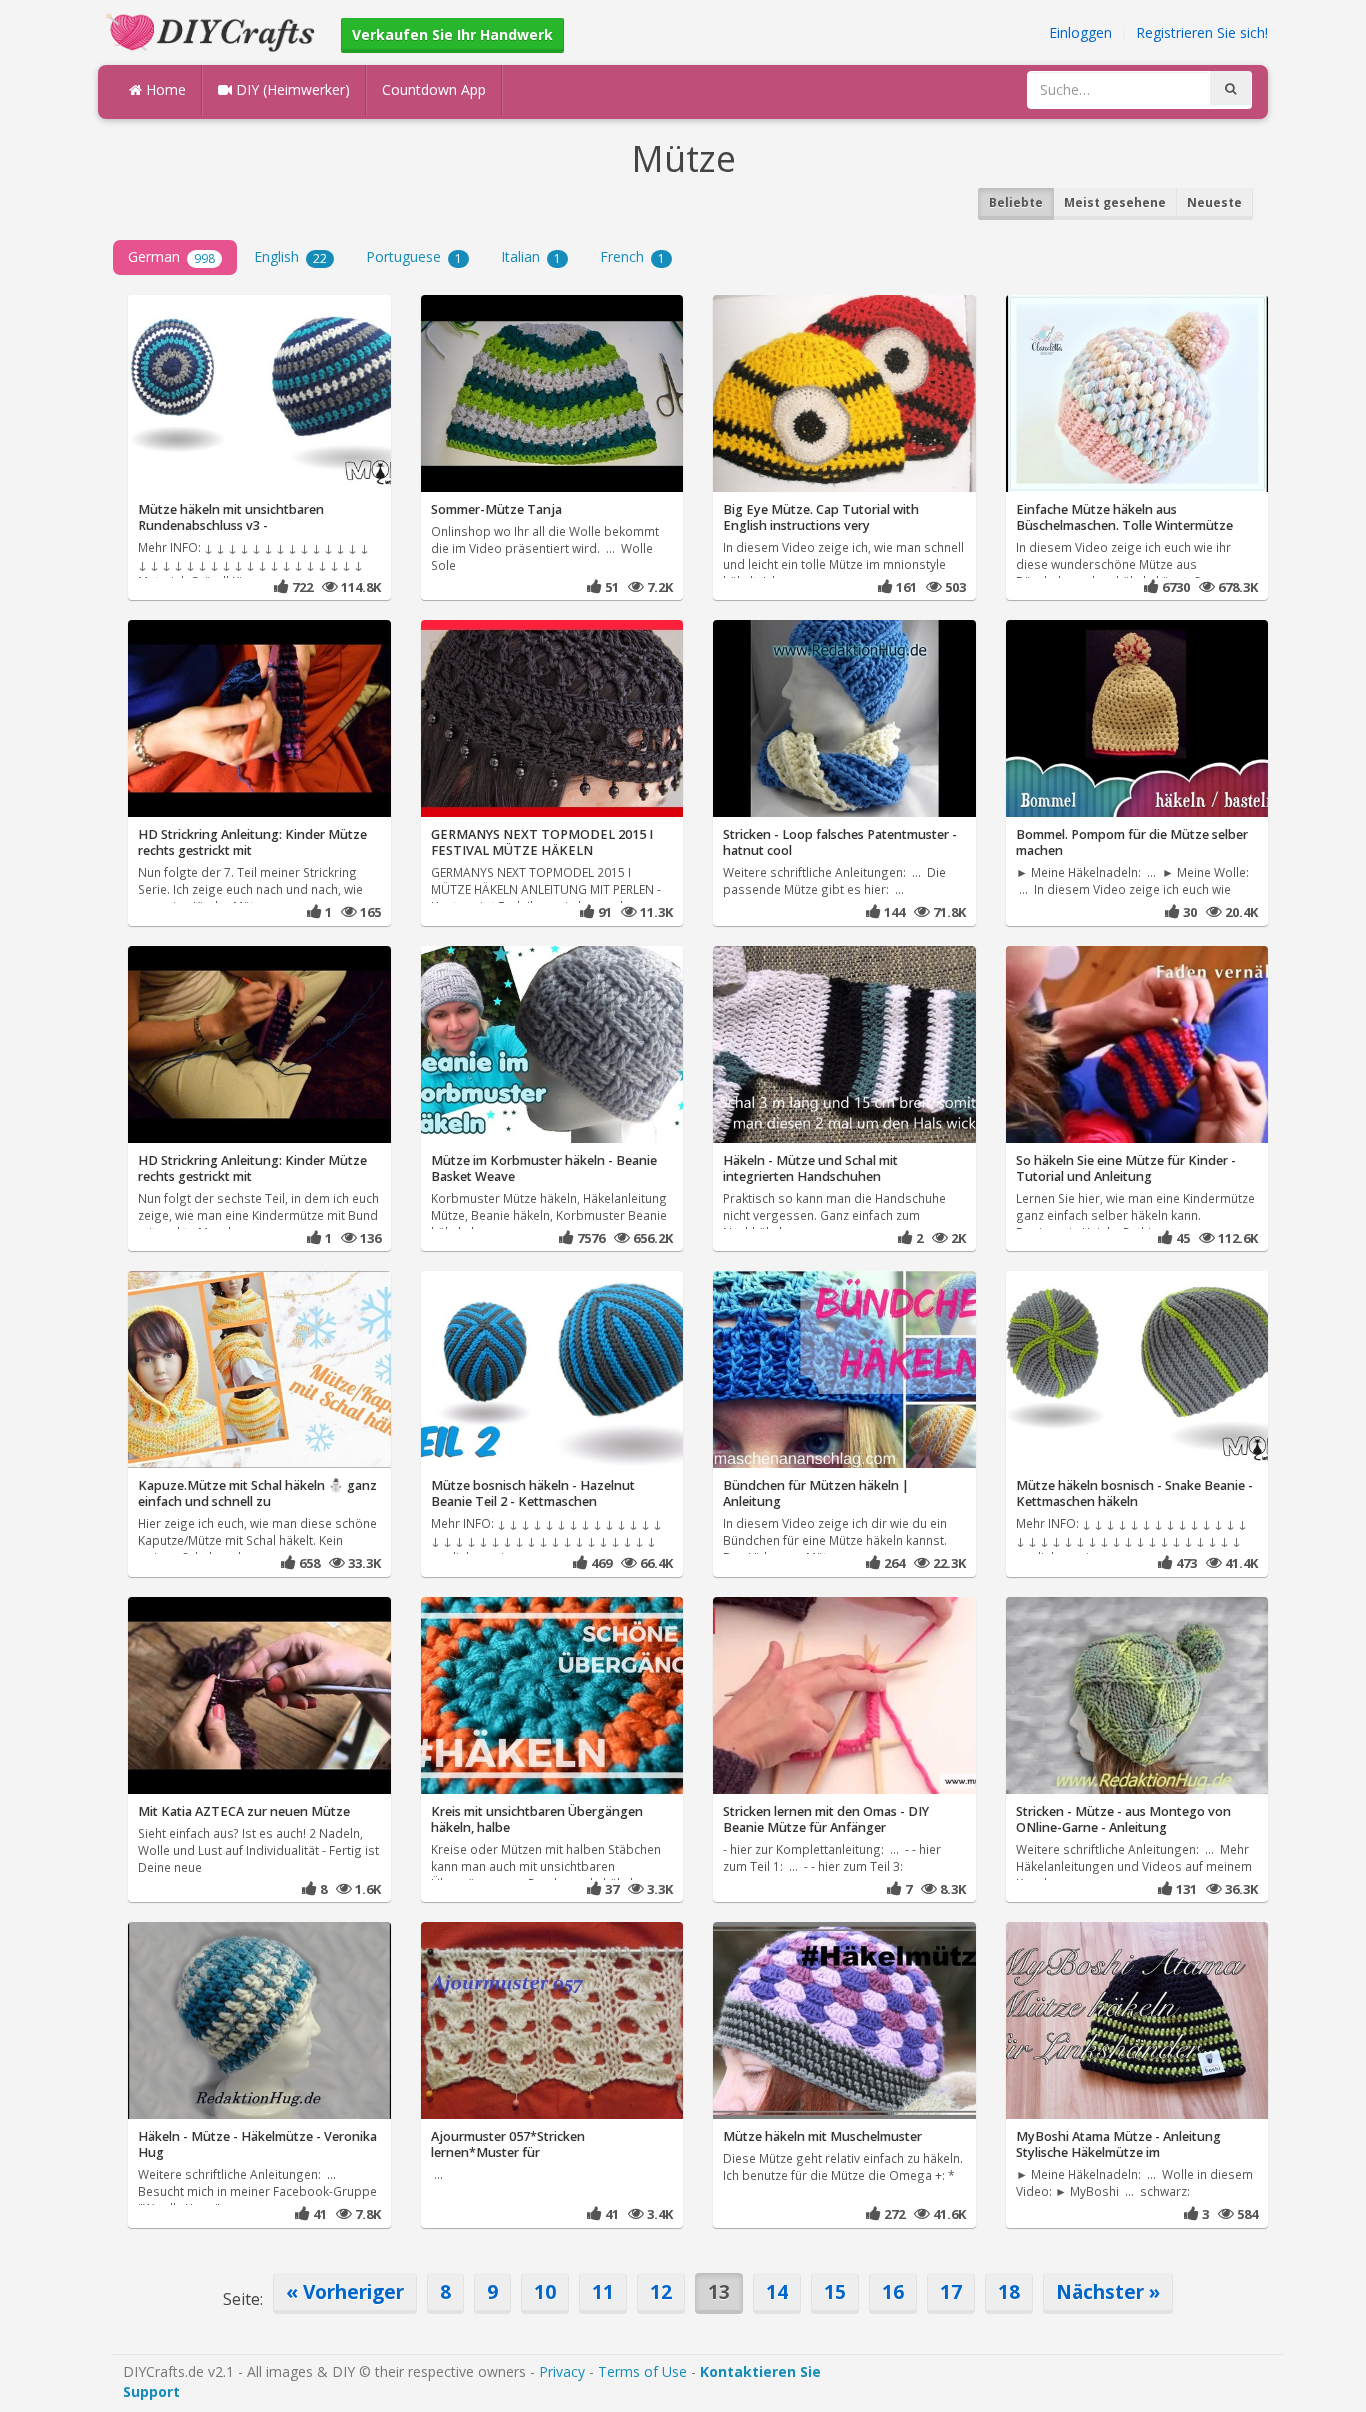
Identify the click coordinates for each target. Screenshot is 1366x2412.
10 (545, 2291)
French (632, 256)
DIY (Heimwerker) (291, 89)
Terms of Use (642, 2371)
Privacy (562, 2371)
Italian (531, 256)
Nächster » (1108, 2291)
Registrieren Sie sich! (1202, 32)
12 (661, 2291)
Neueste (1214, 202)
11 (603, 2291)
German (171, 256)
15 (835, 2291)
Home (164, 89)
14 (777, 2291)
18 (1009, 2291)
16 (893, 2291)
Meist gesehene (1115, 202)
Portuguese (414, 256)
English (290, 256)
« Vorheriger (345, 2291)
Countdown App (434, 89)
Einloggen (1080, 32)
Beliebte (1016, 202)
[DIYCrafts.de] (213, 30)
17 (951, 2291)
